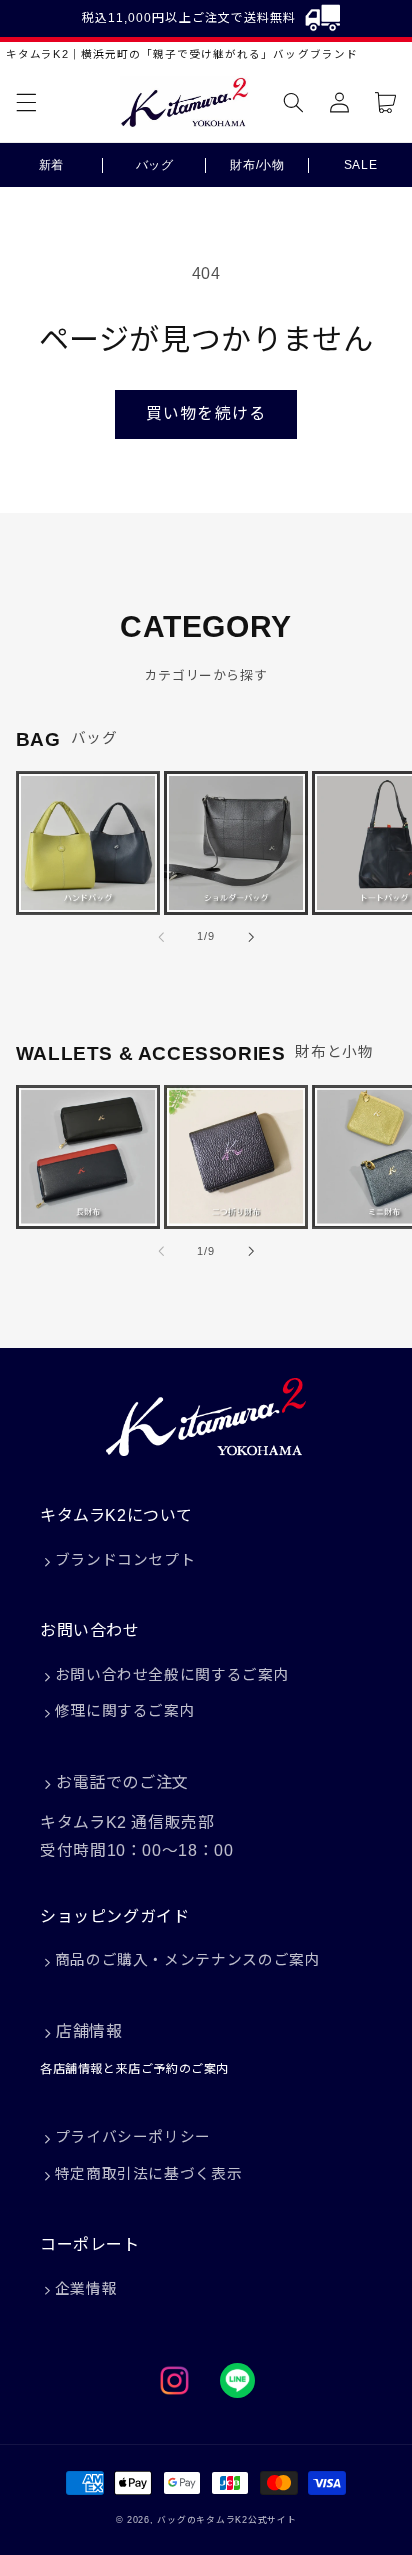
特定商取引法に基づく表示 (149, 2174)
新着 (51, 165)
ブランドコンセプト (125, 1560)
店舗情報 (89, 2031)
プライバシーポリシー (133, 2137)
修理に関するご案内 (125, 1711)
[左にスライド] (161, 937)
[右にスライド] (251, 937)
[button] (26, 103)
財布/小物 (257, 165)
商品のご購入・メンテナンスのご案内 (188, 1960)
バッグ (155, 165)
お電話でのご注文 (122, 1782)
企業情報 (86, 2289)
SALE (361, 165)
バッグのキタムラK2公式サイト (226, 2520)
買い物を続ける (205, 413)
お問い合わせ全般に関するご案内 (172, 1675)
